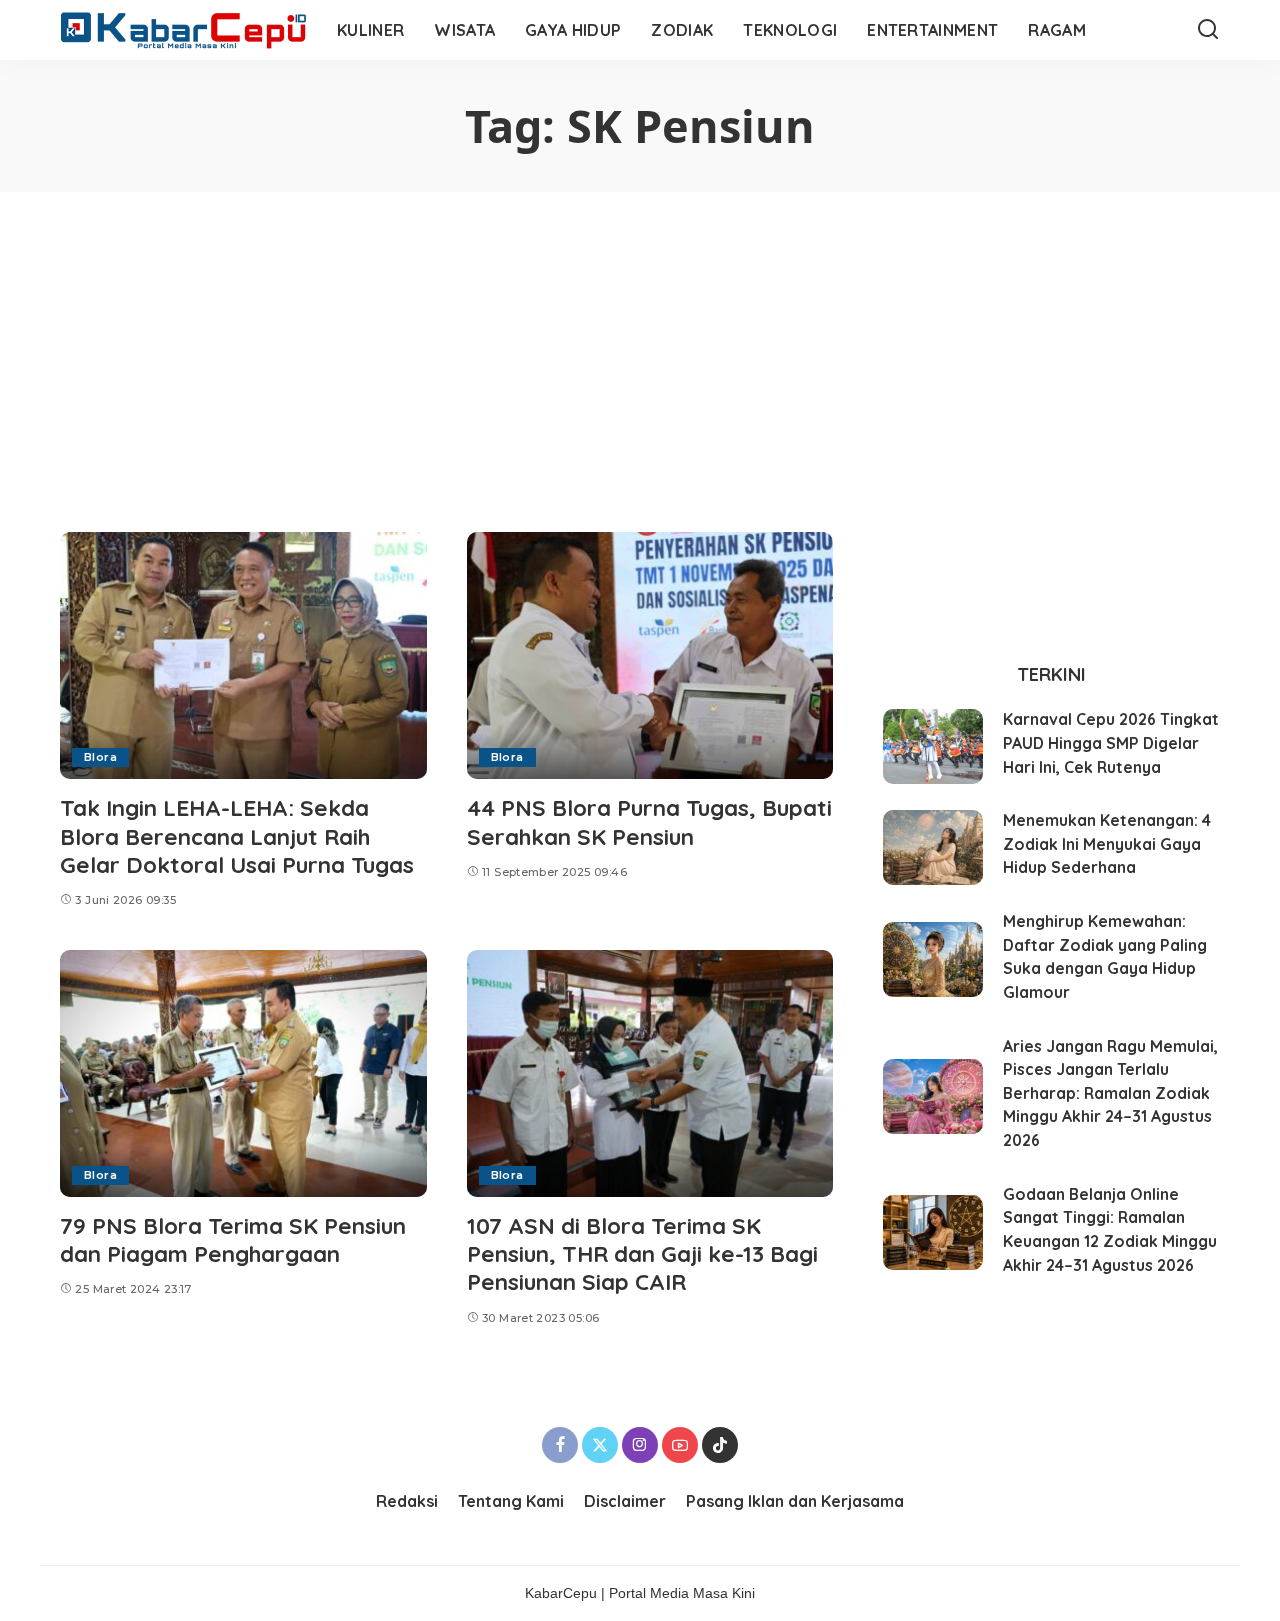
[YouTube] (680, 1445)
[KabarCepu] (183, 30)
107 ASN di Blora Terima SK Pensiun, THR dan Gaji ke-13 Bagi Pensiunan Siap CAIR (642, 1253)
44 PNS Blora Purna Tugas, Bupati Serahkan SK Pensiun (649, 821)
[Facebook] (560, 1445)
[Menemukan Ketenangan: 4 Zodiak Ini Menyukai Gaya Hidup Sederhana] (933, 847)
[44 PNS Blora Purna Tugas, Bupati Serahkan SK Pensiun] (650, 656)
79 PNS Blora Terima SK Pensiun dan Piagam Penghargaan (233, 1239)
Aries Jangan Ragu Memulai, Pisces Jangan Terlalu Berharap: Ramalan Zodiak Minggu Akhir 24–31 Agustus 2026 (1110, 1093)
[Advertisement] (640, 342)
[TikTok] (720, 1445)
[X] (600, 1445)
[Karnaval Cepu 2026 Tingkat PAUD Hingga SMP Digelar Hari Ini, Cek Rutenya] (933, 746)
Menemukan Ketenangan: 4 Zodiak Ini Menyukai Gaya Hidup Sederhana (1107, 843)
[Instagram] (640, 1445)
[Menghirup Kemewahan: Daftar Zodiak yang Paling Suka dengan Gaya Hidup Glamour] (933, 959)
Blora (100, 757)
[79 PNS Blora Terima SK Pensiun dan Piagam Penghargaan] (243, 1074)
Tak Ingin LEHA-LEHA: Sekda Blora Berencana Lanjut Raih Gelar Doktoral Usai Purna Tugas (237, 835)
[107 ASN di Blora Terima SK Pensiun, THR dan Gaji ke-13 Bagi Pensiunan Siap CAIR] (650, 1074)
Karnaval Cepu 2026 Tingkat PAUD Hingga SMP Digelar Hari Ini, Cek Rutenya (1111, 742)
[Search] (1208, 30)
